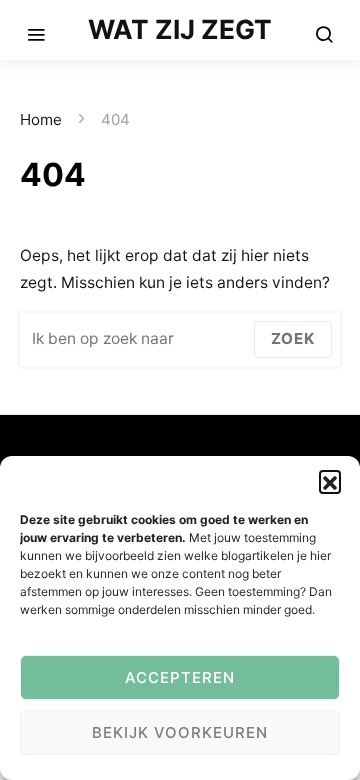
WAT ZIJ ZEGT (180, 29)
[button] (330, 481)
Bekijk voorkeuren (180, 732)
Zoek (293, 338)
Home (41, 119)
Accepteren (180, 677)
